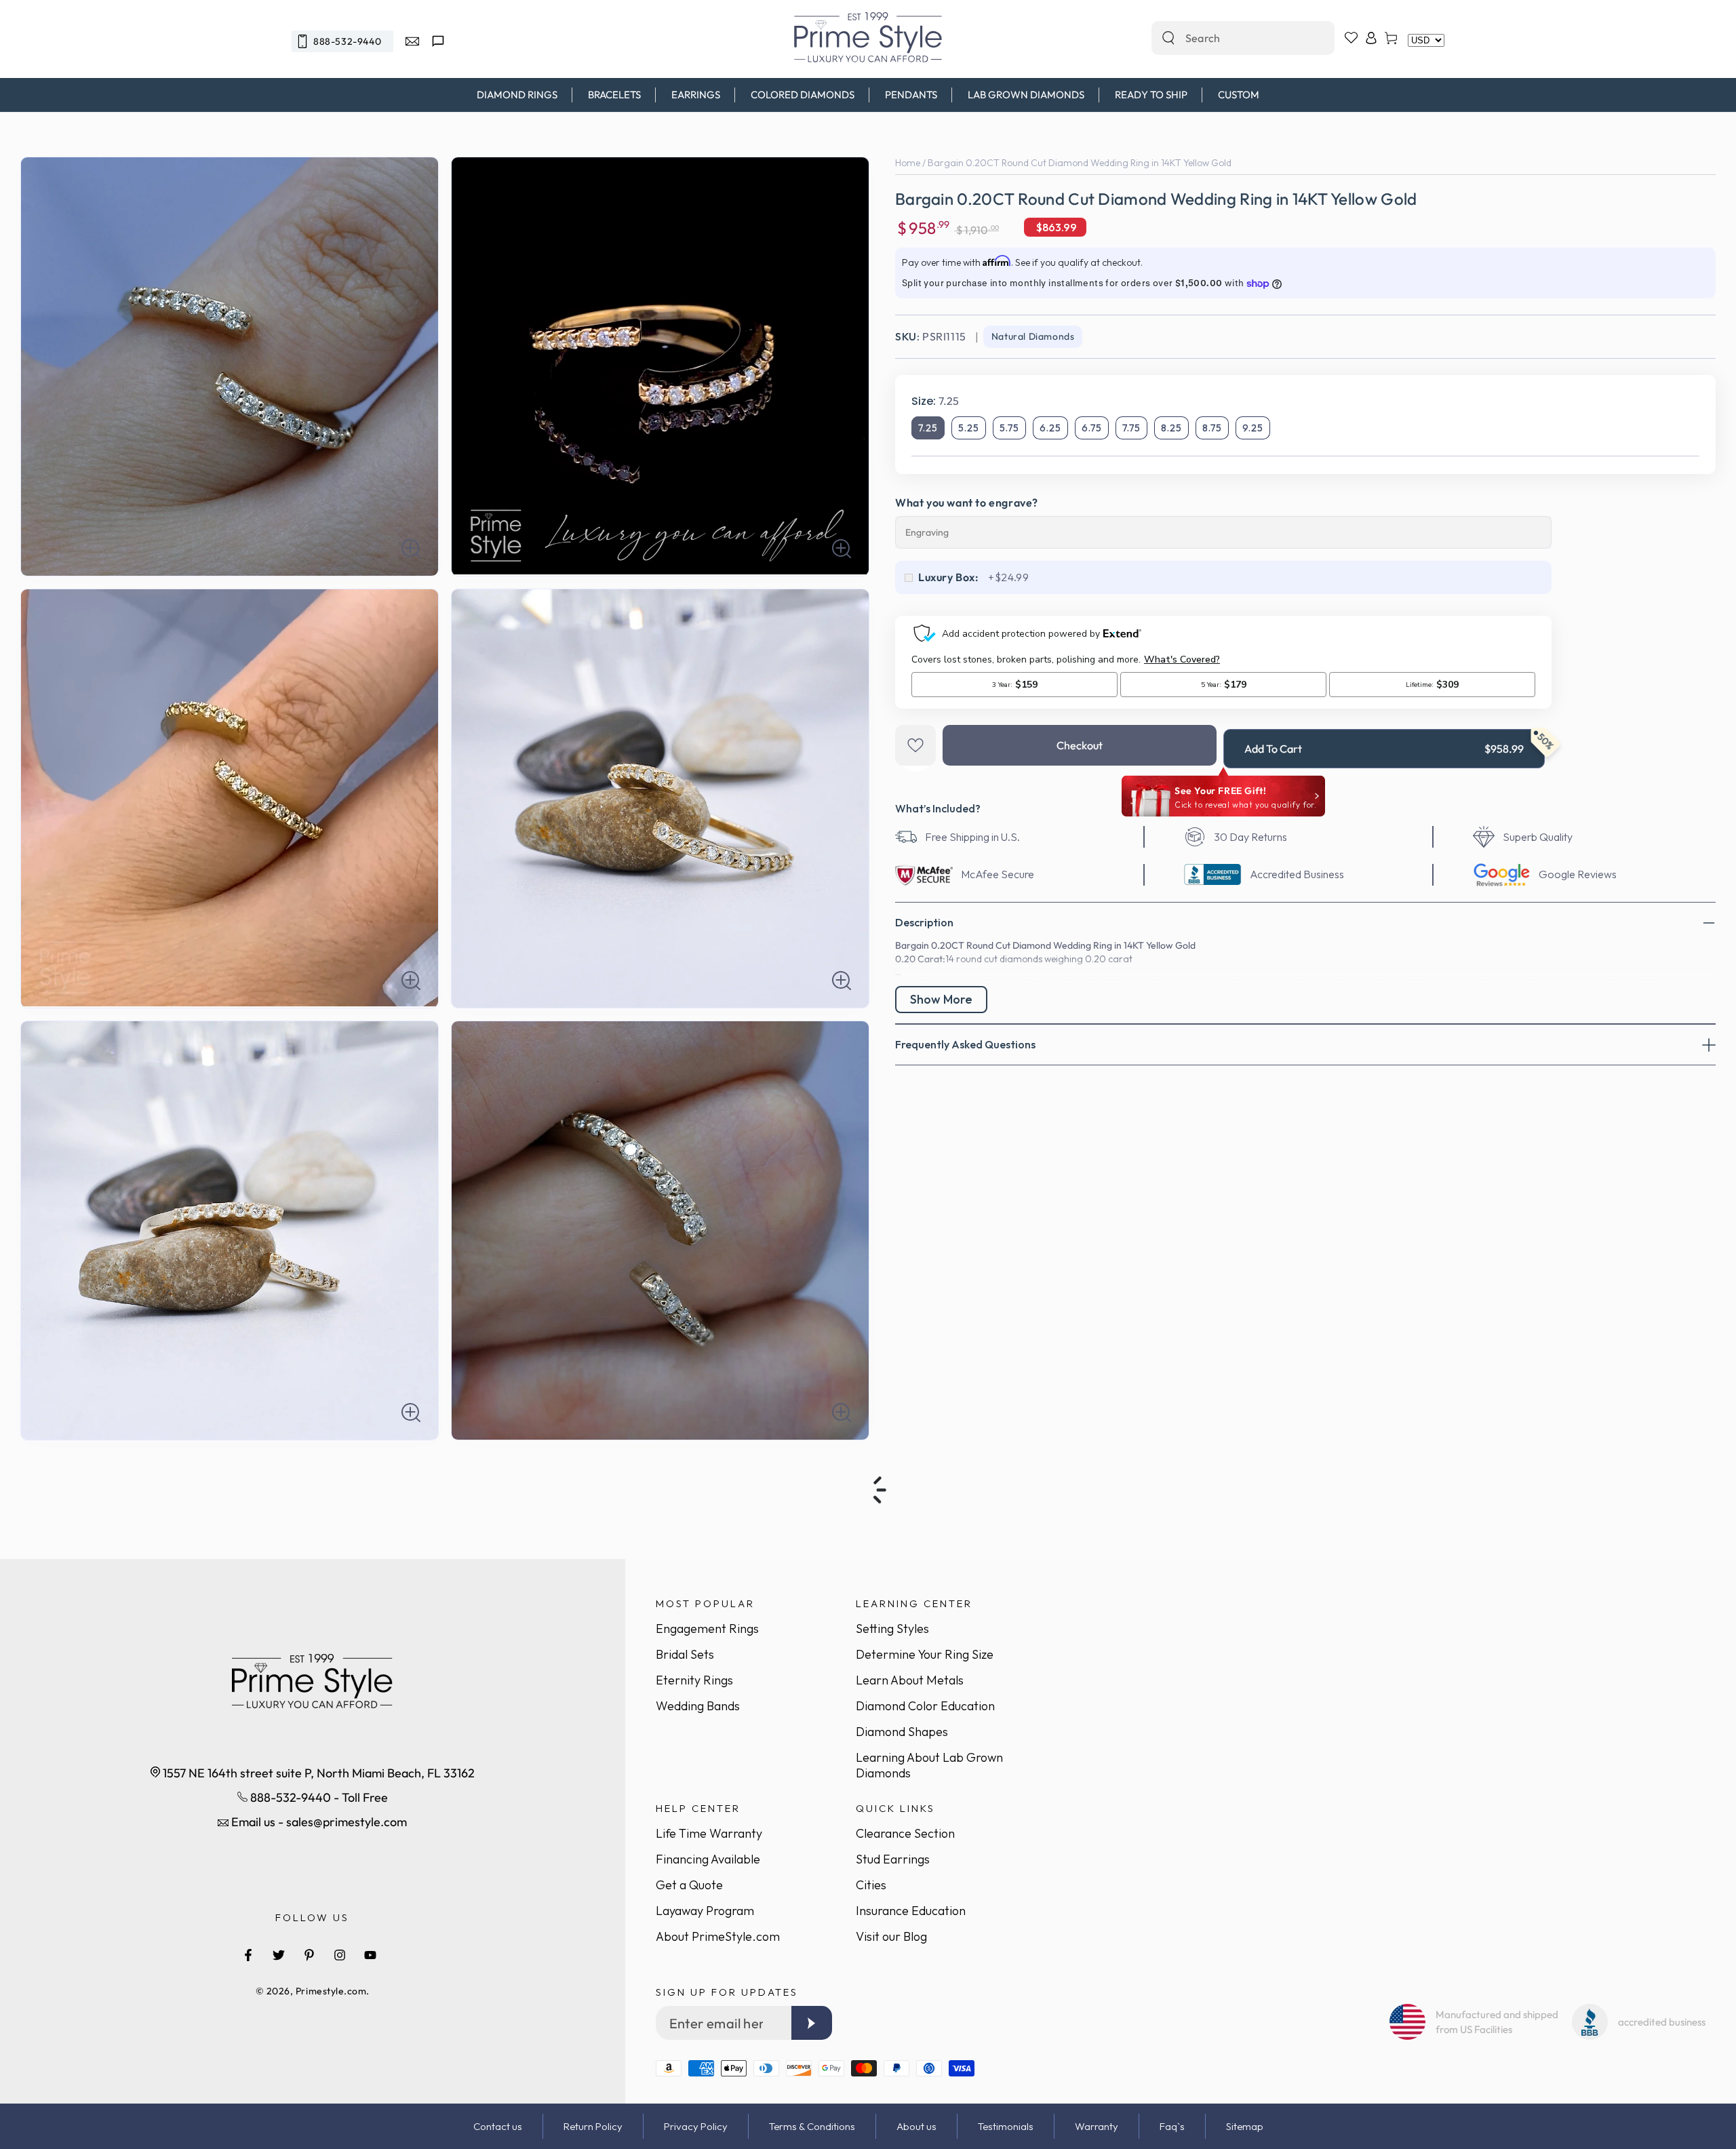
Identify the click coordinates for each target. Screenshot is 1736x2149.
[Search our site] (1168, 38)
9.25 (1253, 428)
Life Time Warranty (709, 1833)
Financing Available (708, 1859)
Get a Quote (689, 1885)
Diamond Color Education (925, 1706)
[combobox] (1228, 38)
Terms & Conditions (812, 2126)
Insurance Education (911, 1911)
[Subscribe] (812, 2023)
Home (908, 163)
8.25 (1171, 428)
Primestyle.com (331, 1991)
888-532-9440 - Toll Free (318, 1797)
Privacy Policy (696, 2126)
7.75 (1131, 428)
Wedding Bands (698, 1706)
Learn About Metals (910, 1680)
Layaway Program (705, 1911)
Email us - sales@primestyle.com (318, 1822)
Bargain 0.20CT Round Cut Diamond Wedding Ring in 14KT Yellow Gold (1080, 163)
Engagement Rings (707, 1629)
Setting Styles (892, 1629)
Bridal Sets (685, 1654)
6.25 (1050, 428)
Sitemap (1245, 2126)
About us (916, 2126)
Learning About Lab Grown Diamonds (929, 1765)
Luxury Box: (949, 577)
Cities (871, 1885)
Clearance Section (905, 1833)
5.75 (1009, 428)
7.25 (928, 428)
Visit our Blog (891, 1936)
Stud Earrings (893, 1859)
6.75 (1092, 428)
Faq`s (1172, 2126)
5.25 (969, 428)
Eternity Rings (694, 1680)
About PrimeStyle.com (718, 1936)
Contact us (498, 2126)
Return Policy (593, 2126)
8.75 (1212, 428)
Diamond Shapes (902, 1732)
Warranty (1097, 2126)
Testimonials (1006, 2126)
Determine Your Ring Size (925, 1654)
